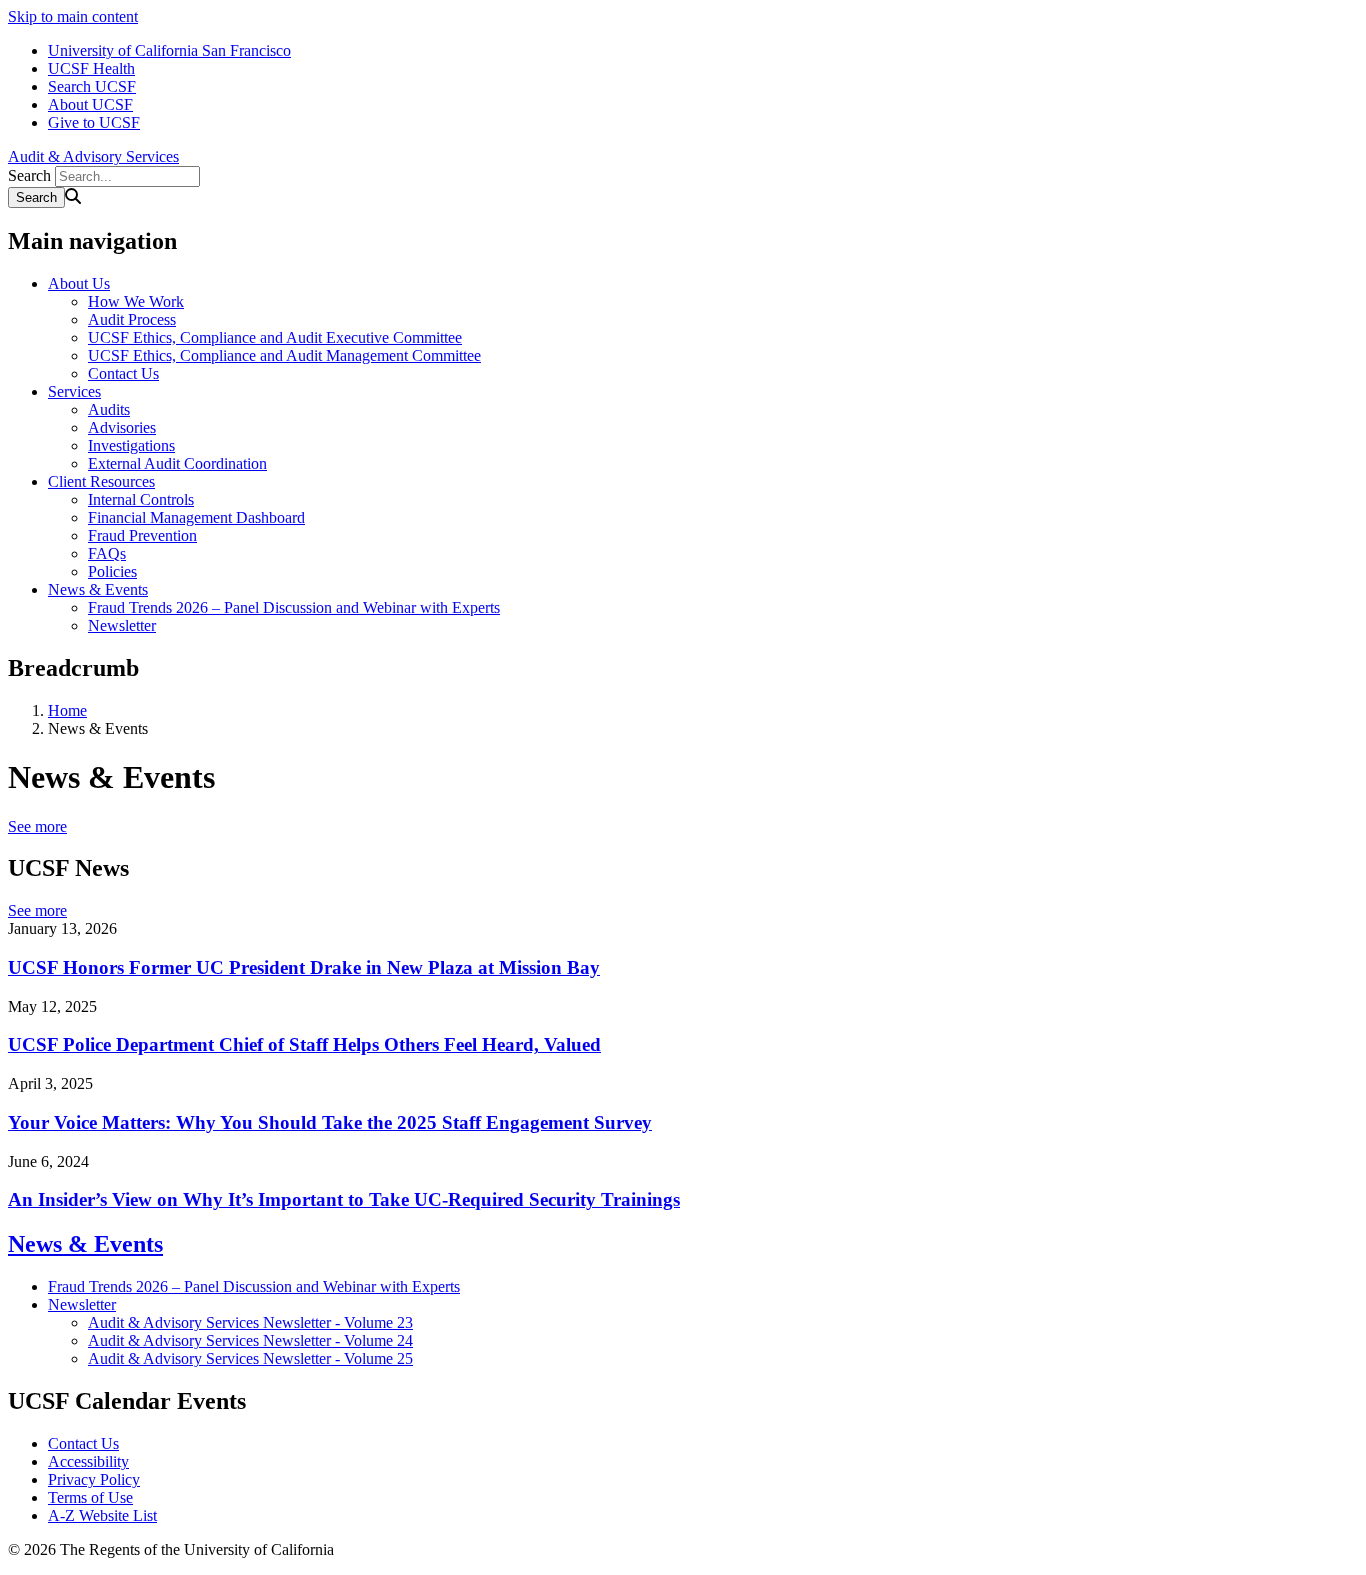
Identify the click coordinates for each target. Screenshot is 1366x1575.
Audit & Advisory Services (93, 156)
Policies (112, 571)
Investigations (131, 445)
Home (67, 710)
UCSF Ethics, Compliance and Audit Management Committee (284, 355)
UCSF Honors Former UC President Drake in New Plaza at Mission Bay (304, 967)
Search (29, 175)
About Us (79, 283)
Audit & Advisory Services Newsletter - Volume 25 (250, 1358)
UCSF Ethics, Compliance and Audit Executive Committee (275, 337)
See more (37, 826)
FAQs (107, 553)
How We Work (136, 301)
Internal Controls (141, 499)
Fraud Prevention (142, 535)
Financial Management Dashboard (196, 517)
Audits (109, 409)
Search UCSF (92, 86)
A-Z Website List (102, 1515)
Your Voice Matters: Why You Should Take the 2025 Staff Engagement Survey (330, 1122)
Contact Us (123, 373)
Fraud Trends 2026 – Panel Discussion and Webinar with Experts (294, 607)
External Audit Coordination (177, 463)
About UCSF (90, 104)
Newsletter (122, 625)
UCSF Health (91, 68)
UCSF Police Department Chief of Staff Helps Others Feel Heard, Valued (304, 1044)
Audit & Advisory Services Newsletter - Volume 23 (250, 1322)
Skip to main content (73, 16)
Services (74, 391)
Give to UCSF (94, 122)
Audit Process (132, 319)
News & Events (98, 589)
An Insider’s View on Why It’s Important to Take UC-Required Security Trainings (344, 1199)
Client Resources (101, 481)
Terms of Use (90, 1497)
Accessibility (88, 1461)
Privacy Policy (94, 1479)
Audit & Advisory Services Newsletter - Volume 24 (250, 1340)
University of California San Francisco (169, 50)
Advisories (122, 427)
